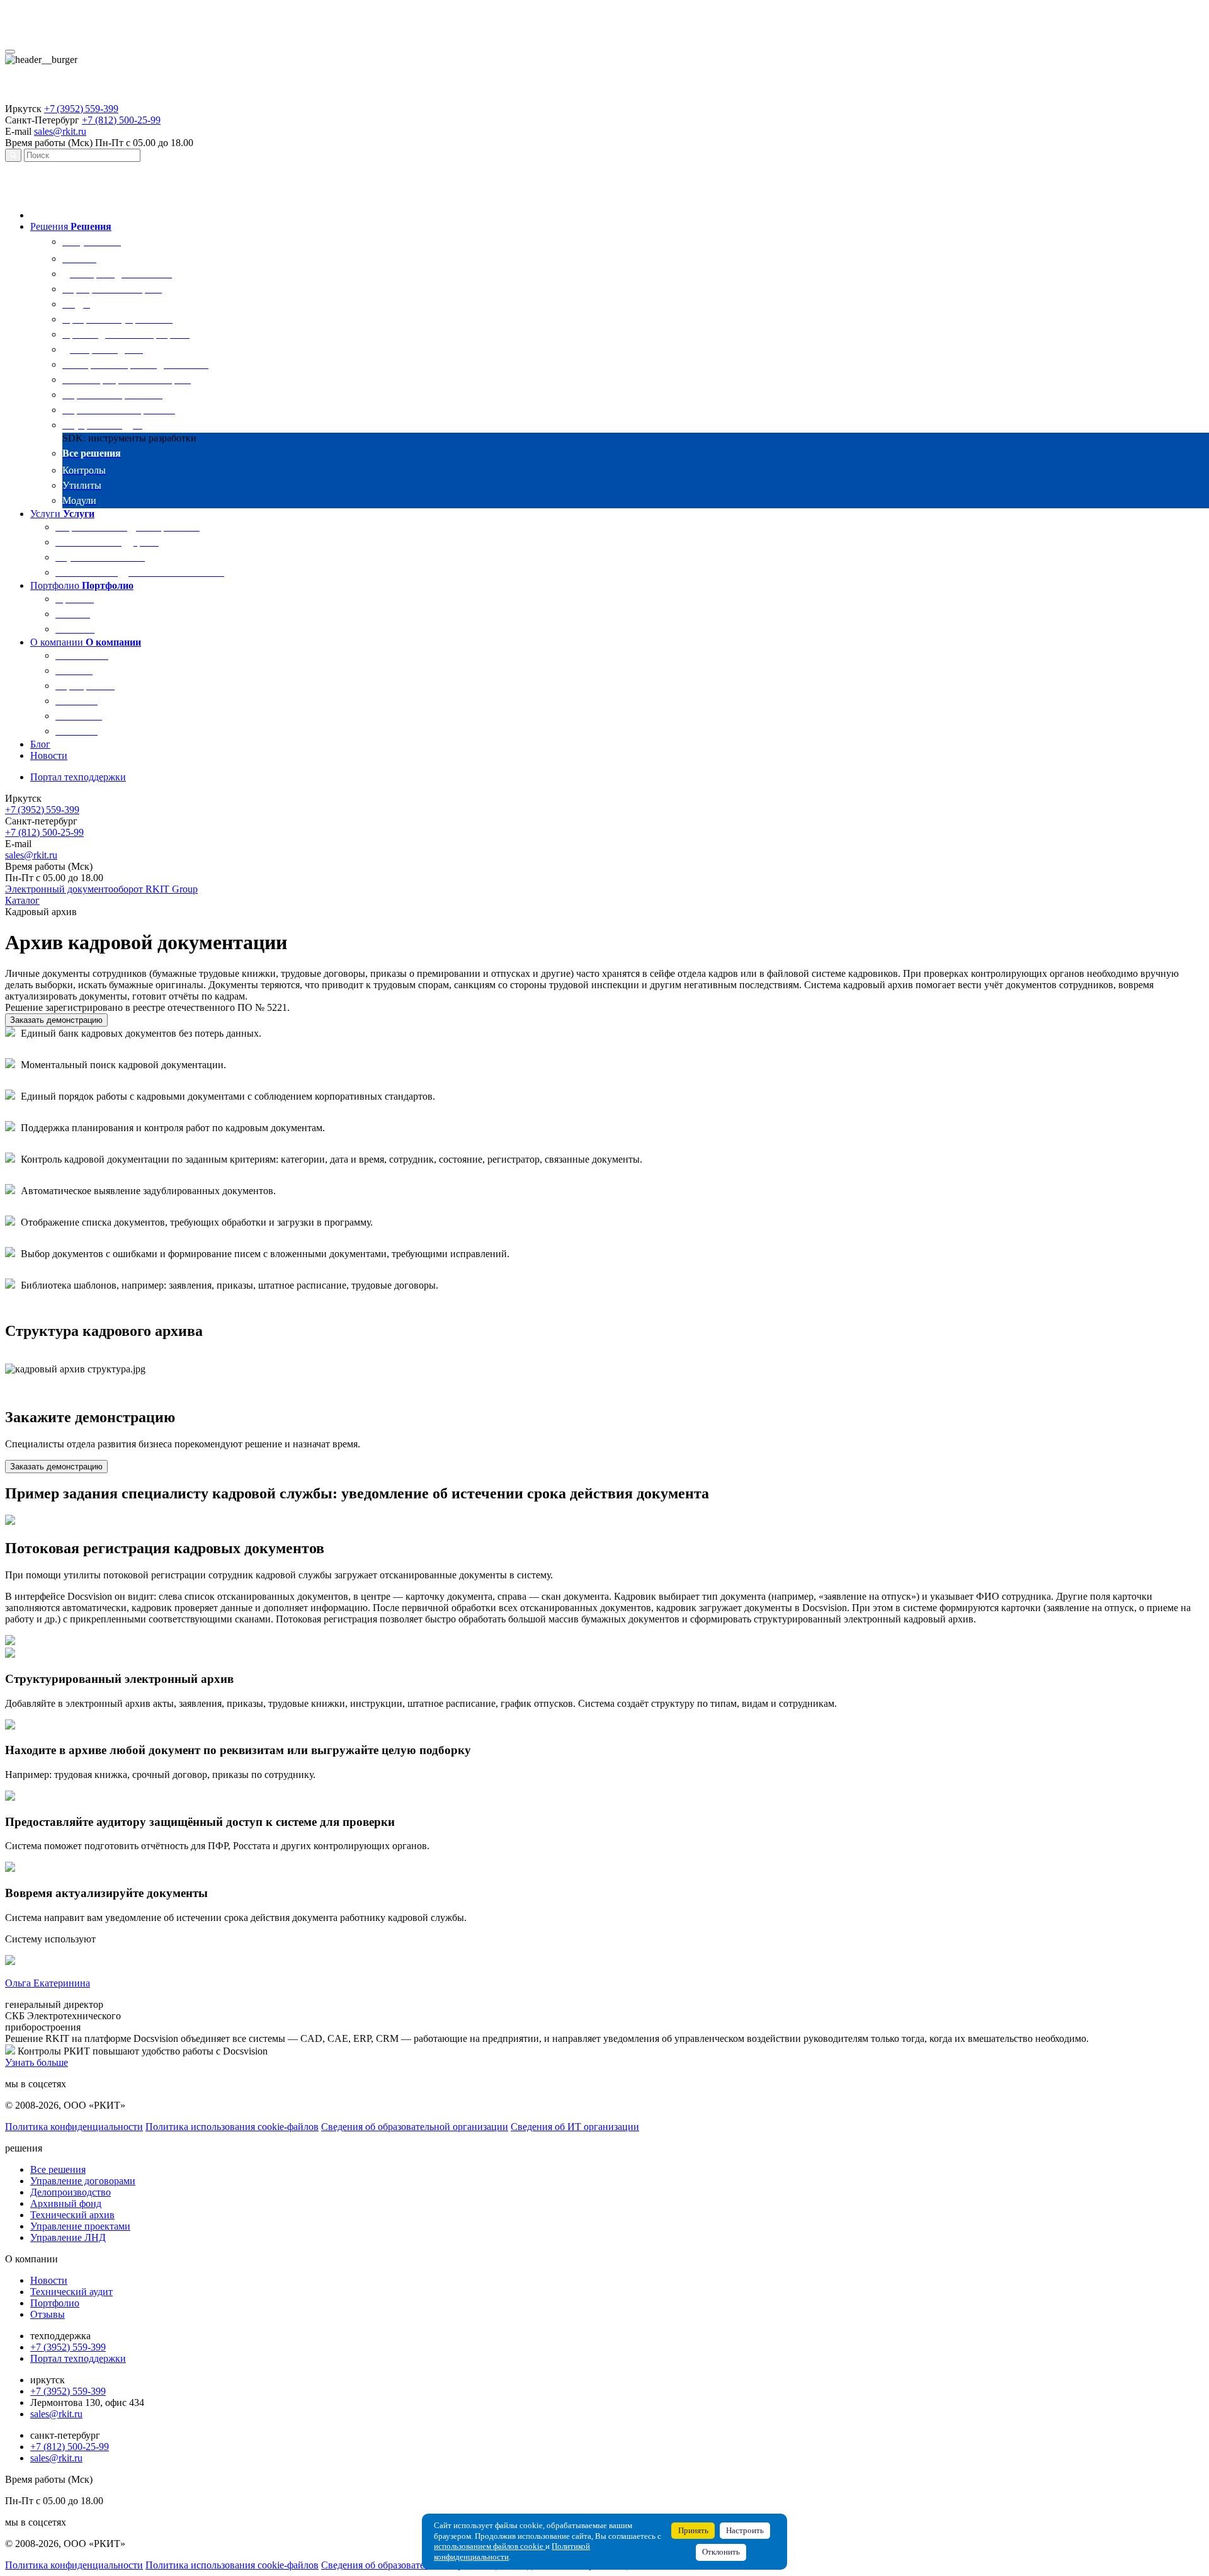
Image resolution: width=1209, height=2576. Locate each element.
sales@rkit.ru (60, 131)
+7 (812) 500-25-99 (121, 120)
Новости (49, 2280)
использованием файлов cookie (490, 2546)
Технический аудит (71, 2292)
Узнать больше (37, 2062)
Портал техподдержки (78, 2358)
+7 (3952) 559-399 (81, 109)
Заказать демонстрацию (56, 1020)
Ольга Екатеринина (48, 1983)
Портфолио (55, 2303)
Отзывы (48, 2314)
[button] (50, 226)
